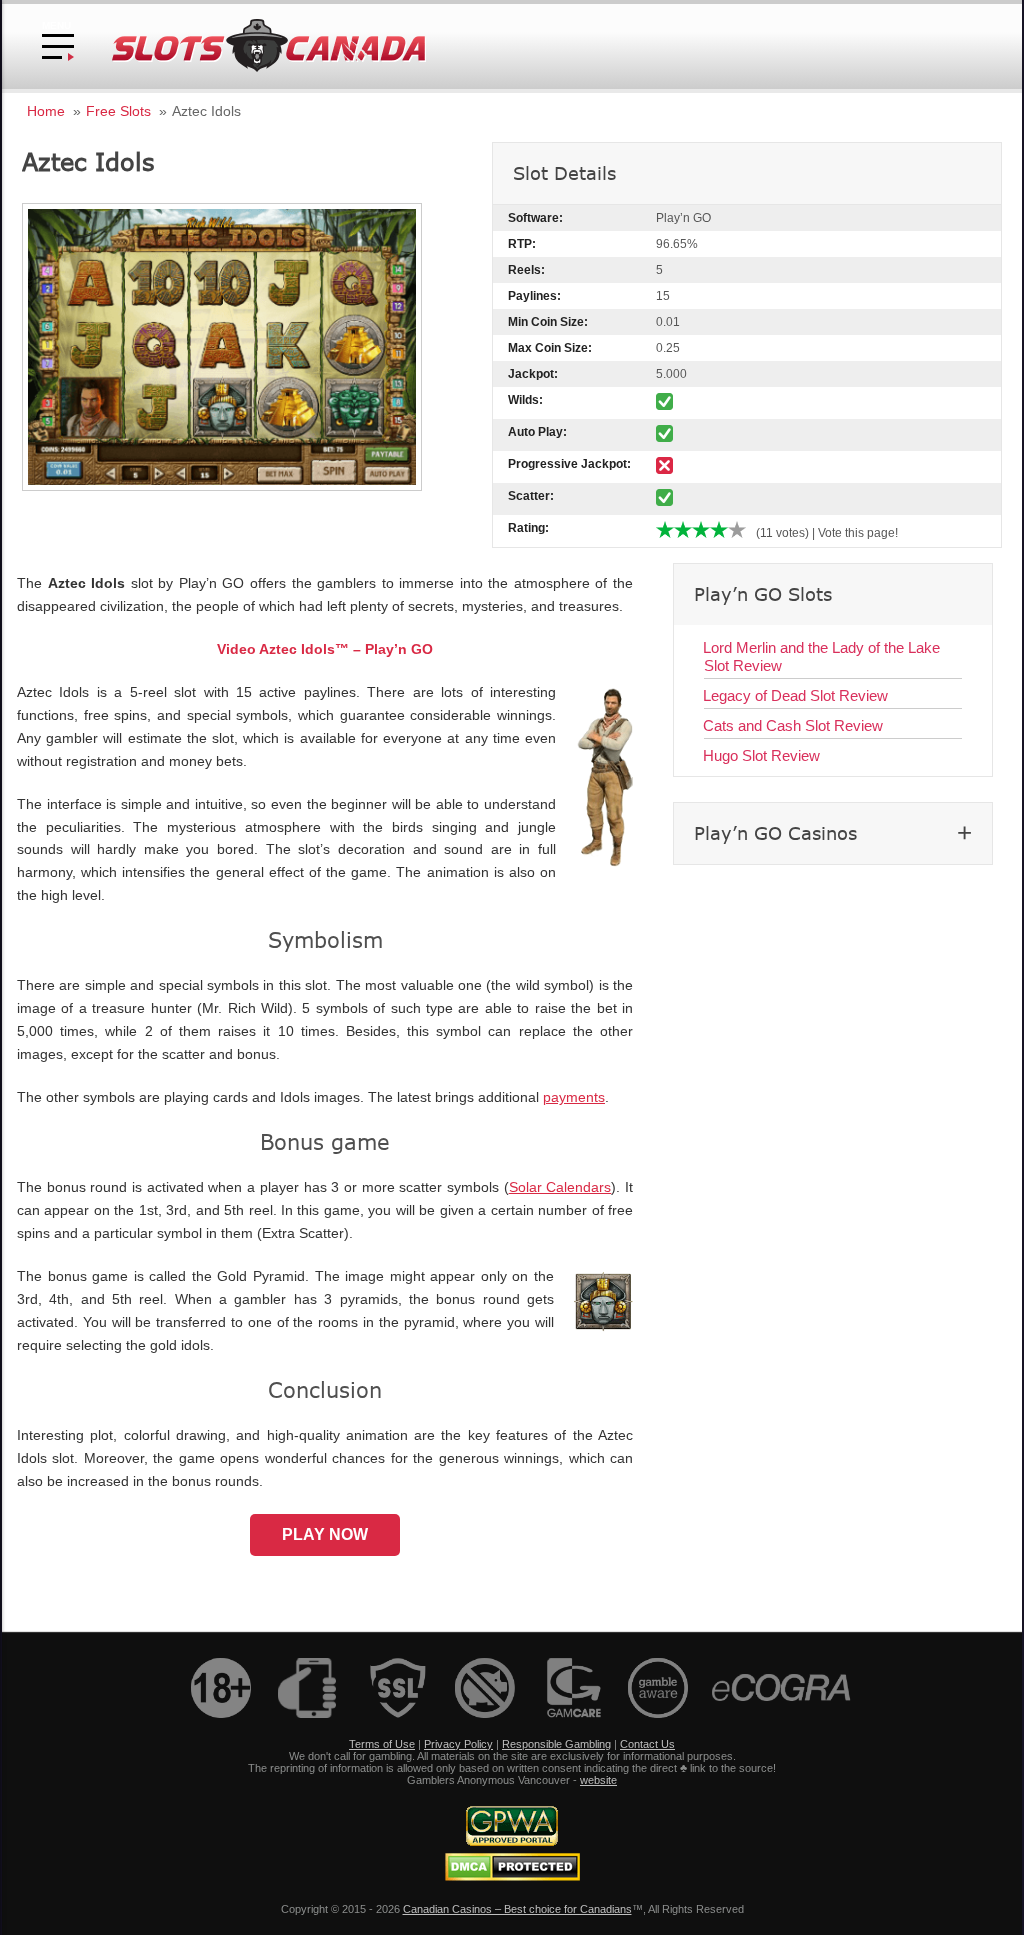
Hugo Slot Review (761, 755)
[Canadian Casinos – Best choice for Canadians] (269, 68)
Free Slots (118, 111)
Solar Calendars (560, 1187)
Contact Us (647, 1744)
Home (46, 111)
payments (574, 1097)
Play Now (325, 1534)
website (598, 1780)
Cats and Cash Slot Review (793, 725)
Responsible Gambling (556, 1744)
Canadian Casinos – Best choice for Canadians (517, 1909)
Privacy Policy (458, 1744)
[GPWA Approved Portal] (512, 1842)
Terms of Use (382, 1744)
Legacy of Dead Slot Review (795, 695)
